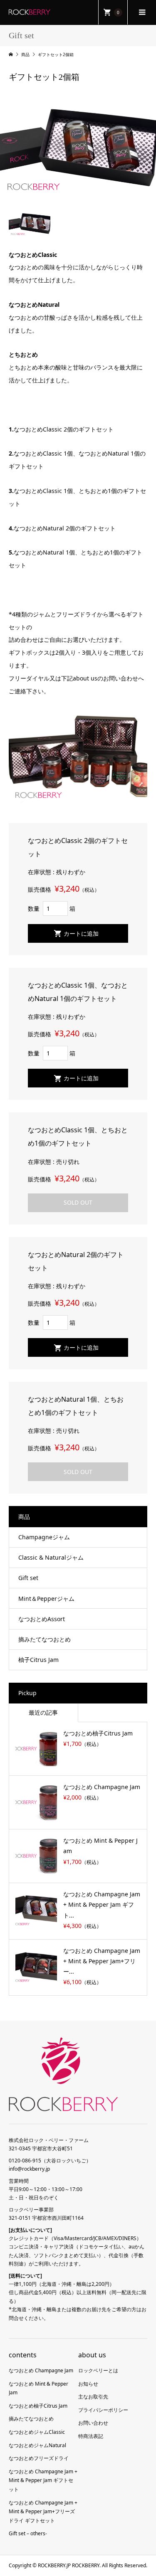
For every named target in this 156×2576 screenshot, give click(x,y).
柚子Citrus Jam (38, 1660)
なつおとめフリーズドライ (39, 2458)
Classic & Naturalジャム (51, 1557)
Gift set (28, 1578)
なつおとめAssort (42, 1619)
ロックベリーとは (98, 2370)
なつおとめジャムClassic (37, 2432)
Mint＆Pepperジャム (46, 1599)
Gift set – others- (28, 2533)
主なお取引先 (93, 2397)
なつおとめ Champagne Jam (41, 2370)
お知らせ (88, 2384)
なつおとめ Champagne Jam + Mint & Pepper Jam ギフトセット (43, 2480)
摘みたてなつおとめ (45, 1639)
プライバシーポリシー (103, 2410)
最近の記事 (43, 1712)
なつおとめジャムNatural (37, 2445)
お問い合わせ (93, 2423)
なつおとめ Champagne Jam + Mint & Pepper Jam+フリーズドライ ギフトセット (43, 2512)
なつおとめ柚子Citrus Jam (38, 2406)
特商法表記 (91, 2436)
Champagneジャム (44, 1537)
